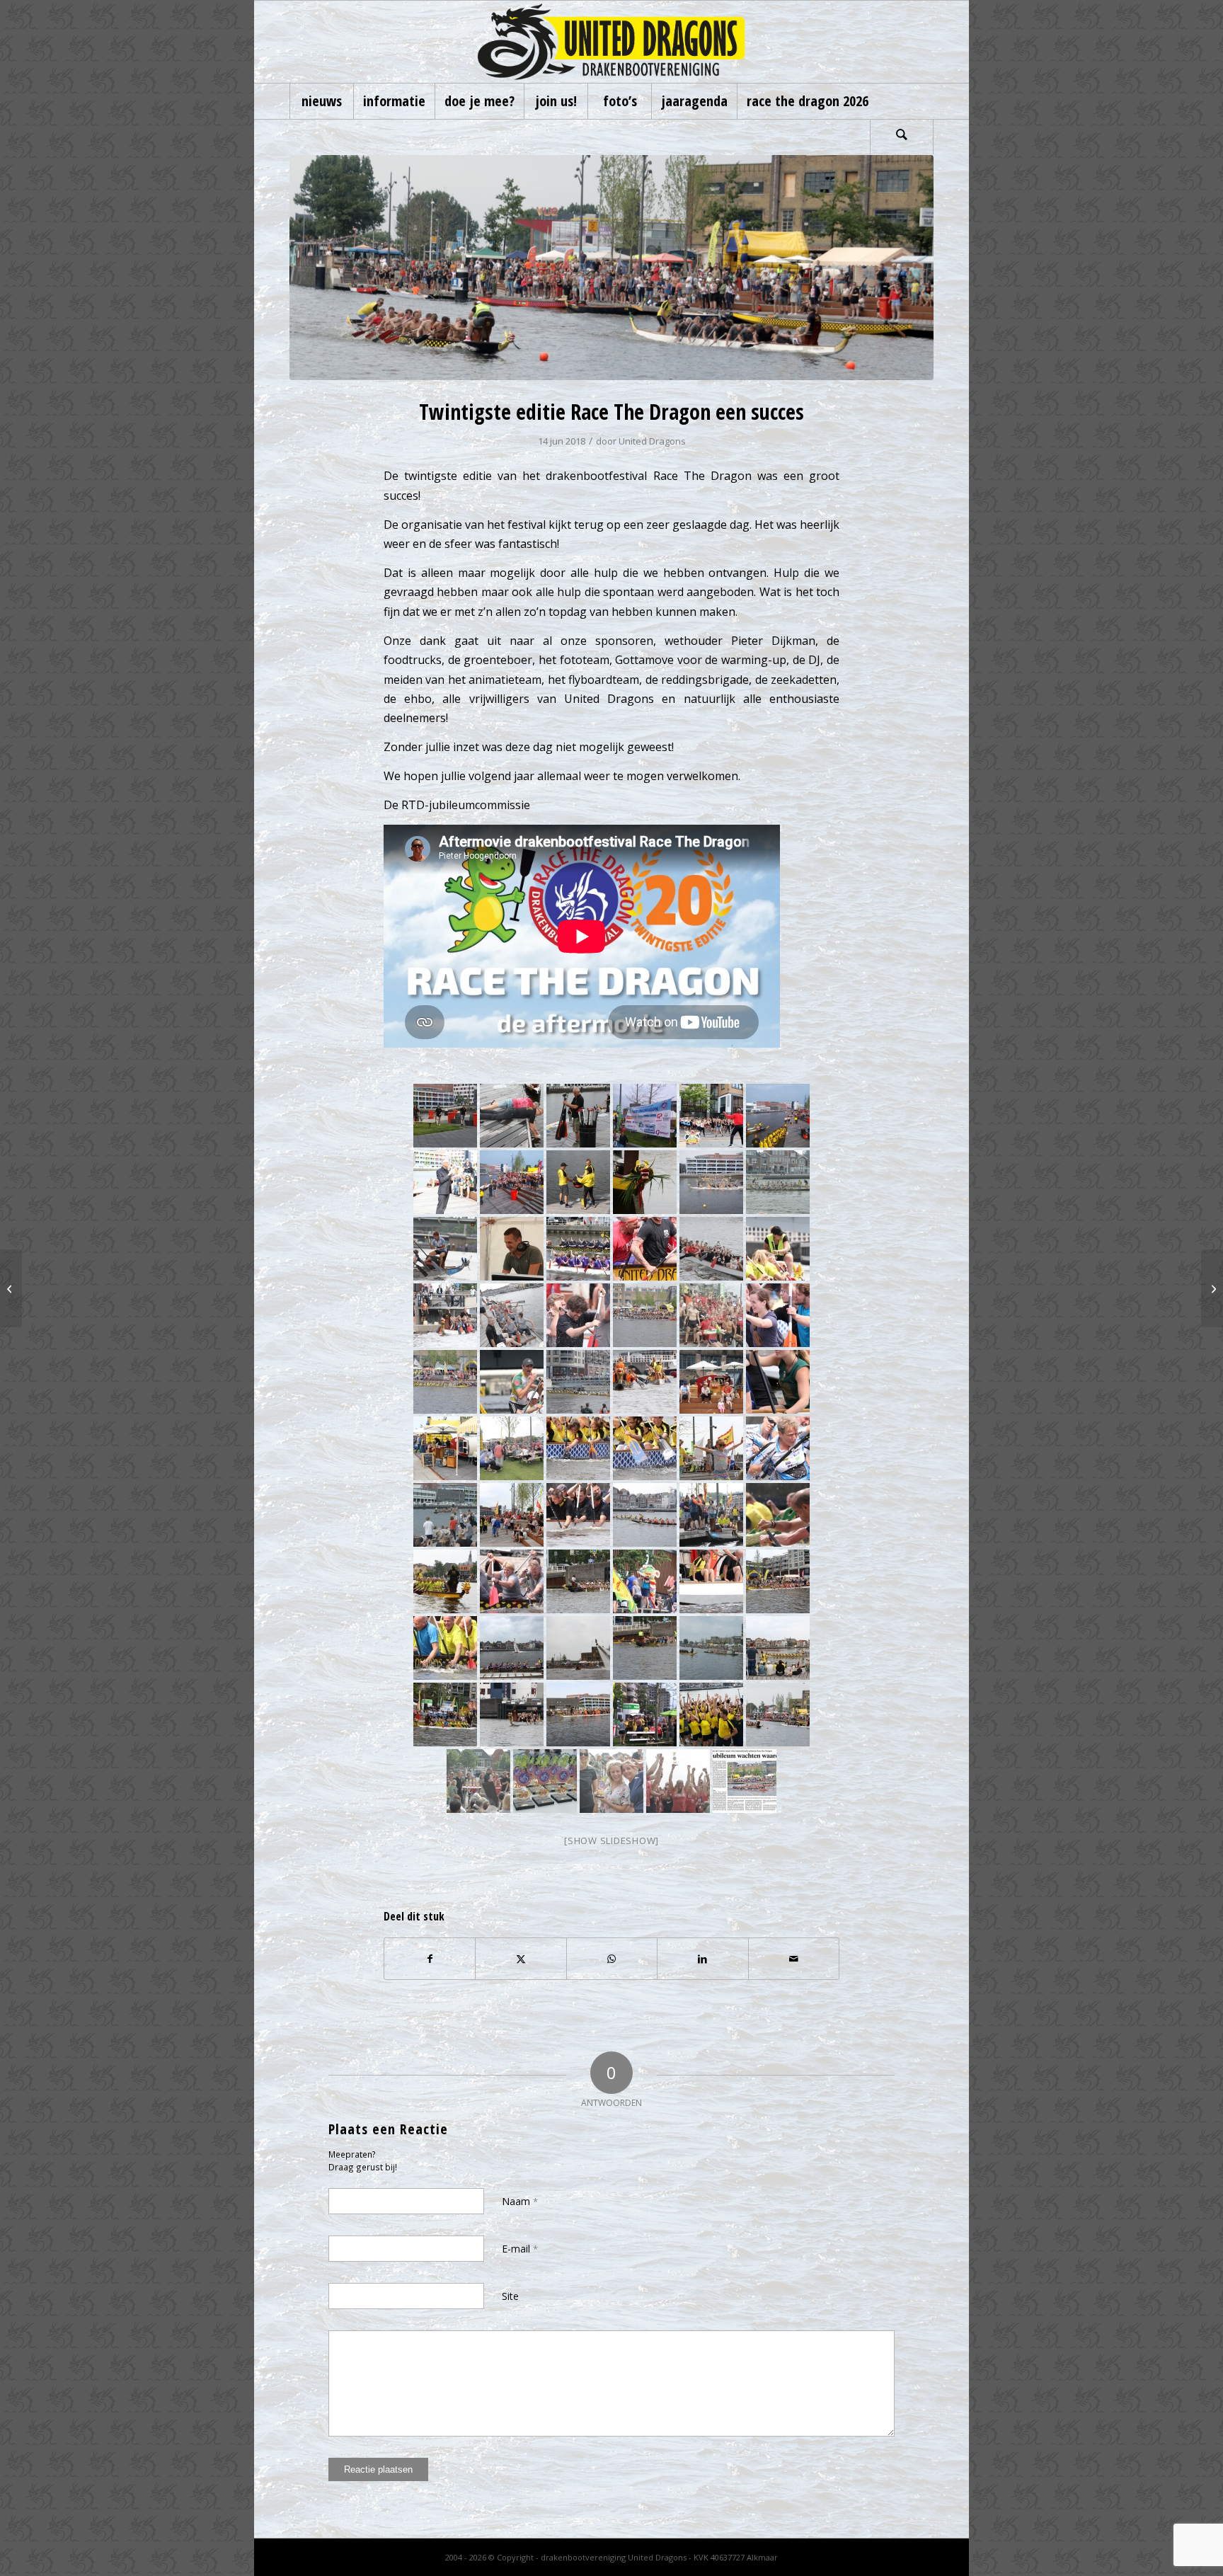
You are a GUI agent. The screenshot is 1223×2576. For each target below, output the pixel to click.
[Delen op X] (521, 1959)
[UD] (611, 42)
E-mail (520, 2249)
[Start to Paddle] (11, 1288)
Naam (520, 2201)
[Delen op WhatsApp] (612, 1959)
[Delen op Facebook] (430, 1959)
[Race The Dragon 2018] (1212, 1288)
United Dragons (652, 441)
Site (510, 2296)
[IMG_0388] (611, 268)
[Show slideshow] (611, 1841)
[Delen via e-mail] (794, 1959)
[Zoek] (902, 137)
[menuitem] (321, 101)
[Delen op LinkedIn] (702, 1959)
